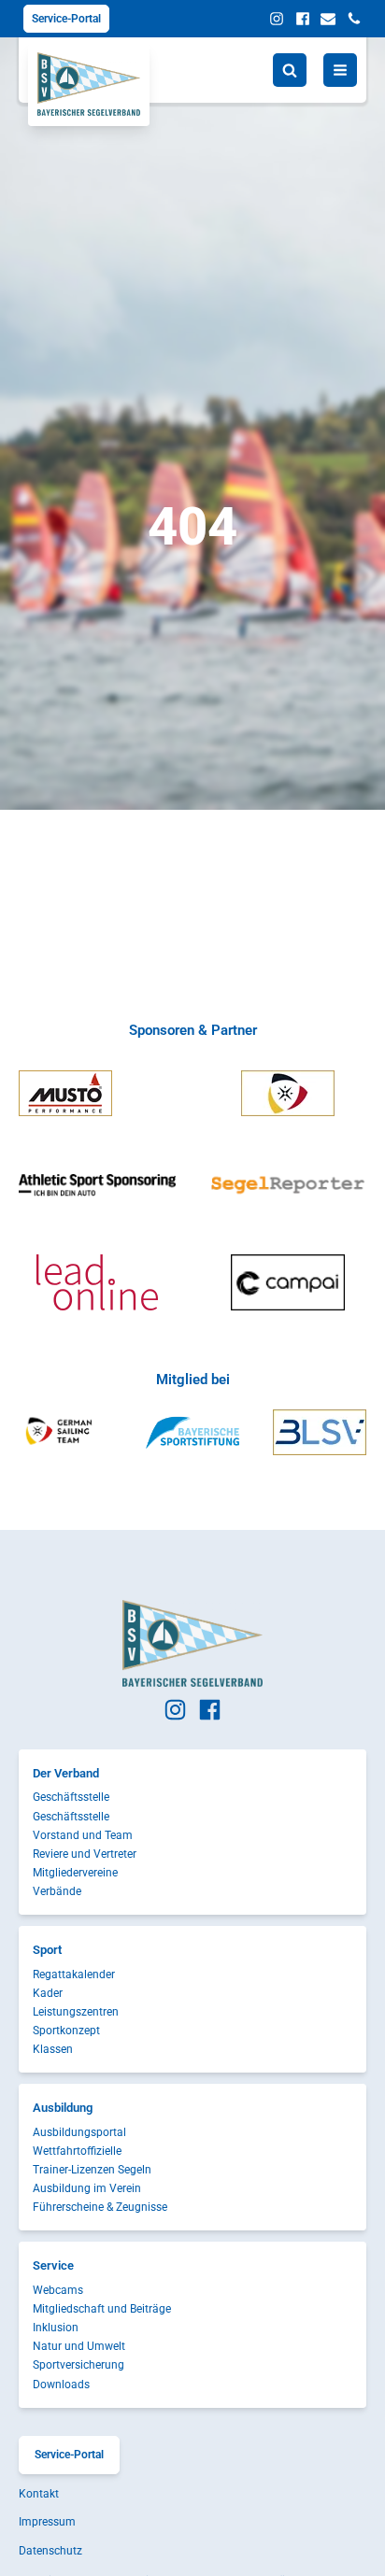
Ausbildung (63, 2108)
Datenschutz (50, 2551)
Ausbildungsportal (79, 2132)
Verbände (57, 1891)
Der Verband (66, 1773)
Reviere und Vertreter (85, 1854)
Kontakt (39, 2494)
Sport (47, 1950)
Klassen (53, 2049)
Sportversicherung (78, 2365)
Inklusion (56, 2328)
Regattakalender (74, 1974)
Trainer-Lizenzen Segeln (92, 2170)
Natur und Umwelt (79, 2346)
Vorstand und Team (83, 1835)
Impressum (47, 2522)
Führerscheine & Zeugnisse (100, 2207)
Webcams (58, 2290)
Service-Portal (66, 19)
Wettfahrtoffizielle (77, 2151)
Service (53, 2265)
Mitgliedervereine (75, 1873)
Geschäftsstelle (71, 1797)
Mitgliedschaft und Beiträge (102, 2309)
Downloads (61, 2385)
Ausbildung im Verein (87, 2188)
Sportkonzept (66, 2031)
